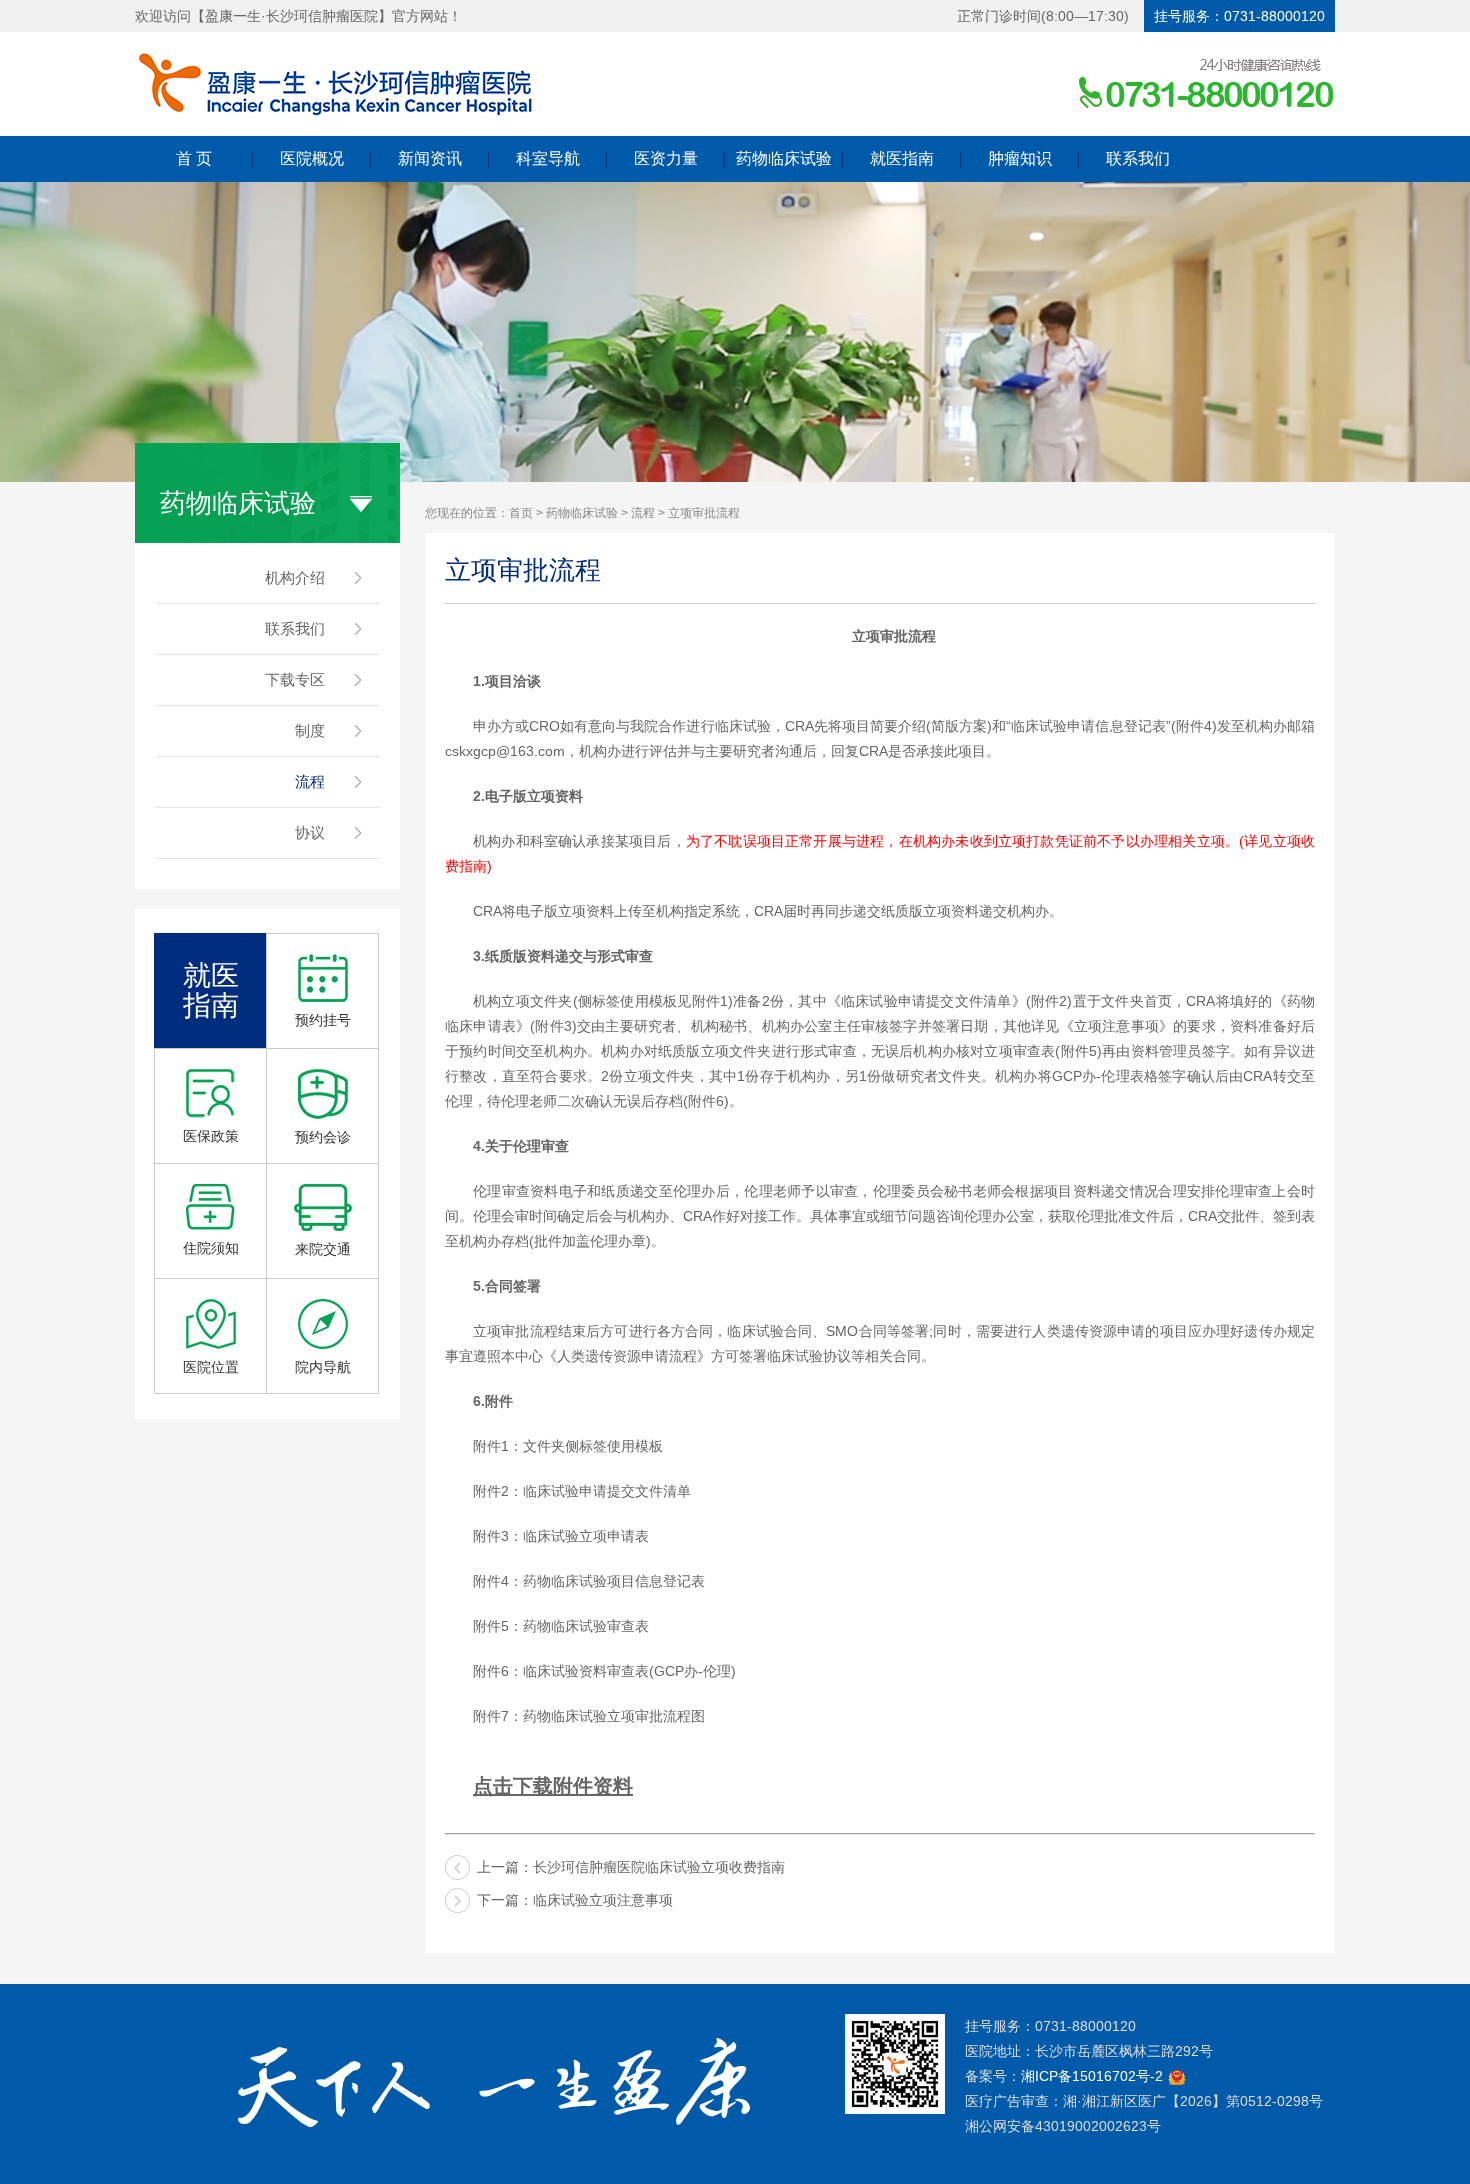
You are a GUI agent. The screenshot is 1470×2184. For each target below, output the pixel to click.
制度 (310, 730)
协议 (310, 832)
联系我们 (1138, 158)
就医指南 (902, 158)
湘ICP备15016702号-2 (1092, 2076)
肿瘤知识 (1020, 158)
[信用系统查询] (1177, 2076)
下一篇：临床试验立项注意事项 (575, 1900)
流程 (310, 781)
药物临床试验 (784, 158)
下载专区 (295, 679)
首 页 (194, 158)
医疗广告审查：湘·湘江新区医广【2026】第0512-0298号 (1144, 2101)
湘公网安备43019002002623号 (1063, 2126)
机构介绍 (295, 577)
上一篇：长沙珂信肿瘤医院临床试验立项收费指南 (631, 1867)
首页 (521, 513)
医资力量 (666, 158)
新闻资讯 (430, 158)
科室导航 (548, 158)
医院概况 (312, 158)
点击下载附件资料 (553, 1786)
